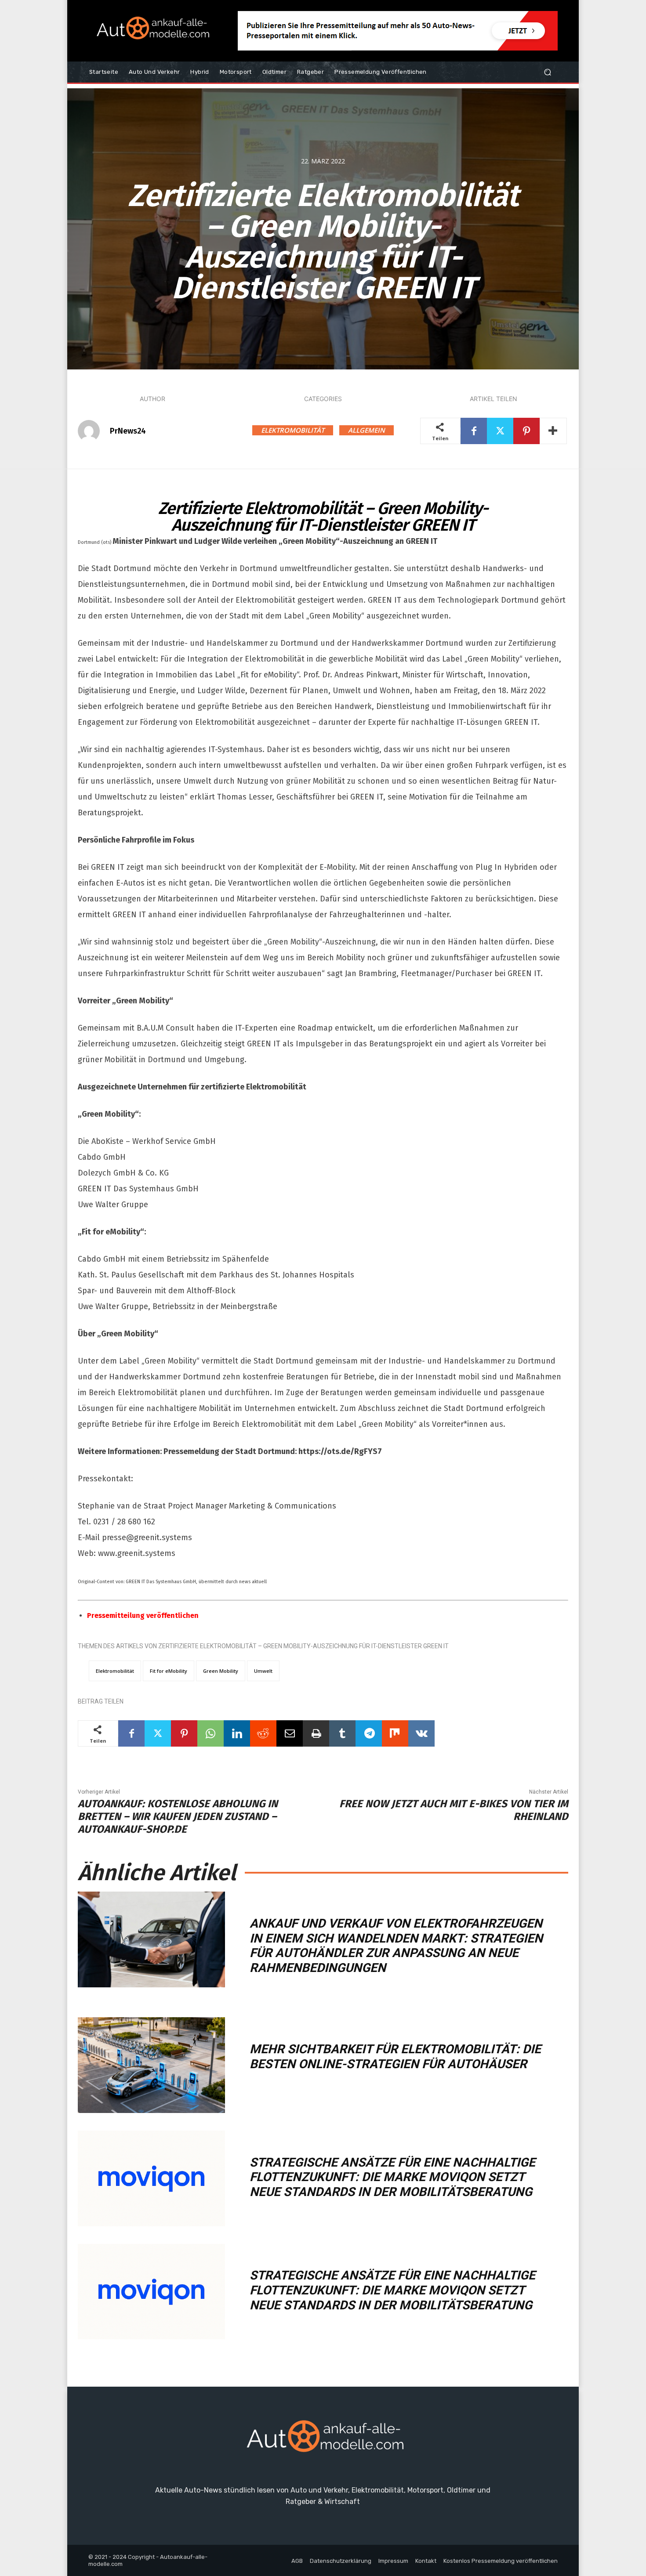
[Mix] (395, 1733)
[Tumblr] (342, 1733)
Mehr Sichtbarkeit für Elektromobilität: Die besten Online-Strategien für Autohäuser (395, 2057)
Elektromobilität (293, 430)
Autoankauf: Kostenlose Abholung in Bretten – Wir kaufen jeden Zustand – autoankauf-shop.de (178, 1816)
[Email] (290, 1733)
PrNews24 (128, 431)
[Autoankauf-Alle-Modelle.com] (323, 2440)
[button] (547, 72)
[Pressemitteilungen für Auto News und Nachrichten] (151, 31)
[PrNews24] (93, 431)
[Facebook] (474, 431)
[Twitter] (500, 431)
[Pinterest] (526, 431)
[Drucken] (316, 1733)
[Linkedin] (237, 1733)
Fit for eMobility (169, 1671)
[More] (553, 431)
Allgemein (367, 430)
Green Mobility (221, 1671)
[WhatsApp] (210, 1733)
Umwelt (263, 1671)
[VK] (421, 1733)
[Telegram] (369, 1733)
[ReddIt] (263, 1733)
